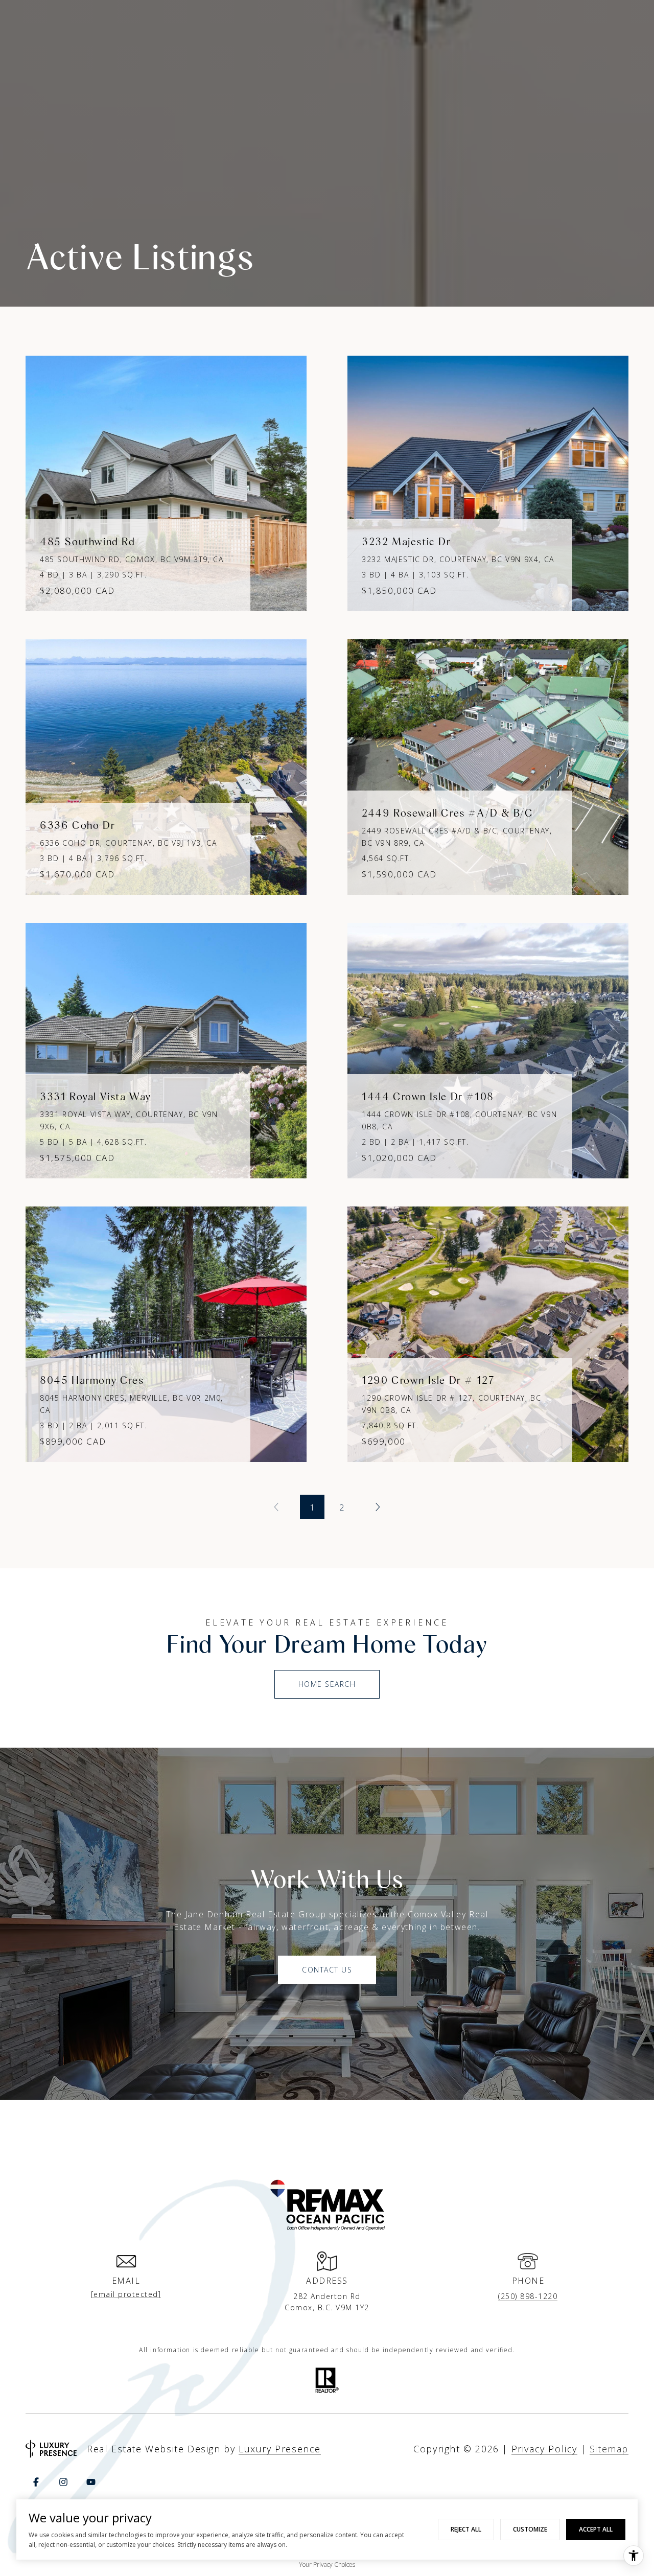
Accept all (596, 2529)
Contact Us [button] (327, 1970)
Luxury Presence (280, 2449)
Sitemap (609, 2449)
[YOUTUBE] (91, 2482)
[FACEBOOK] (36, 2482)
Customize (530, 2529)
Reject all (466, 2529)
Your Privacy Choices (327, 2565)
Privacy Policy (544, 2449)
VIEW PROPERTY (166, 478)
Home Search (327, 1684)
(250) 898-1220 (528, 2296)
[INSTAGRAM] (63, 2482)
